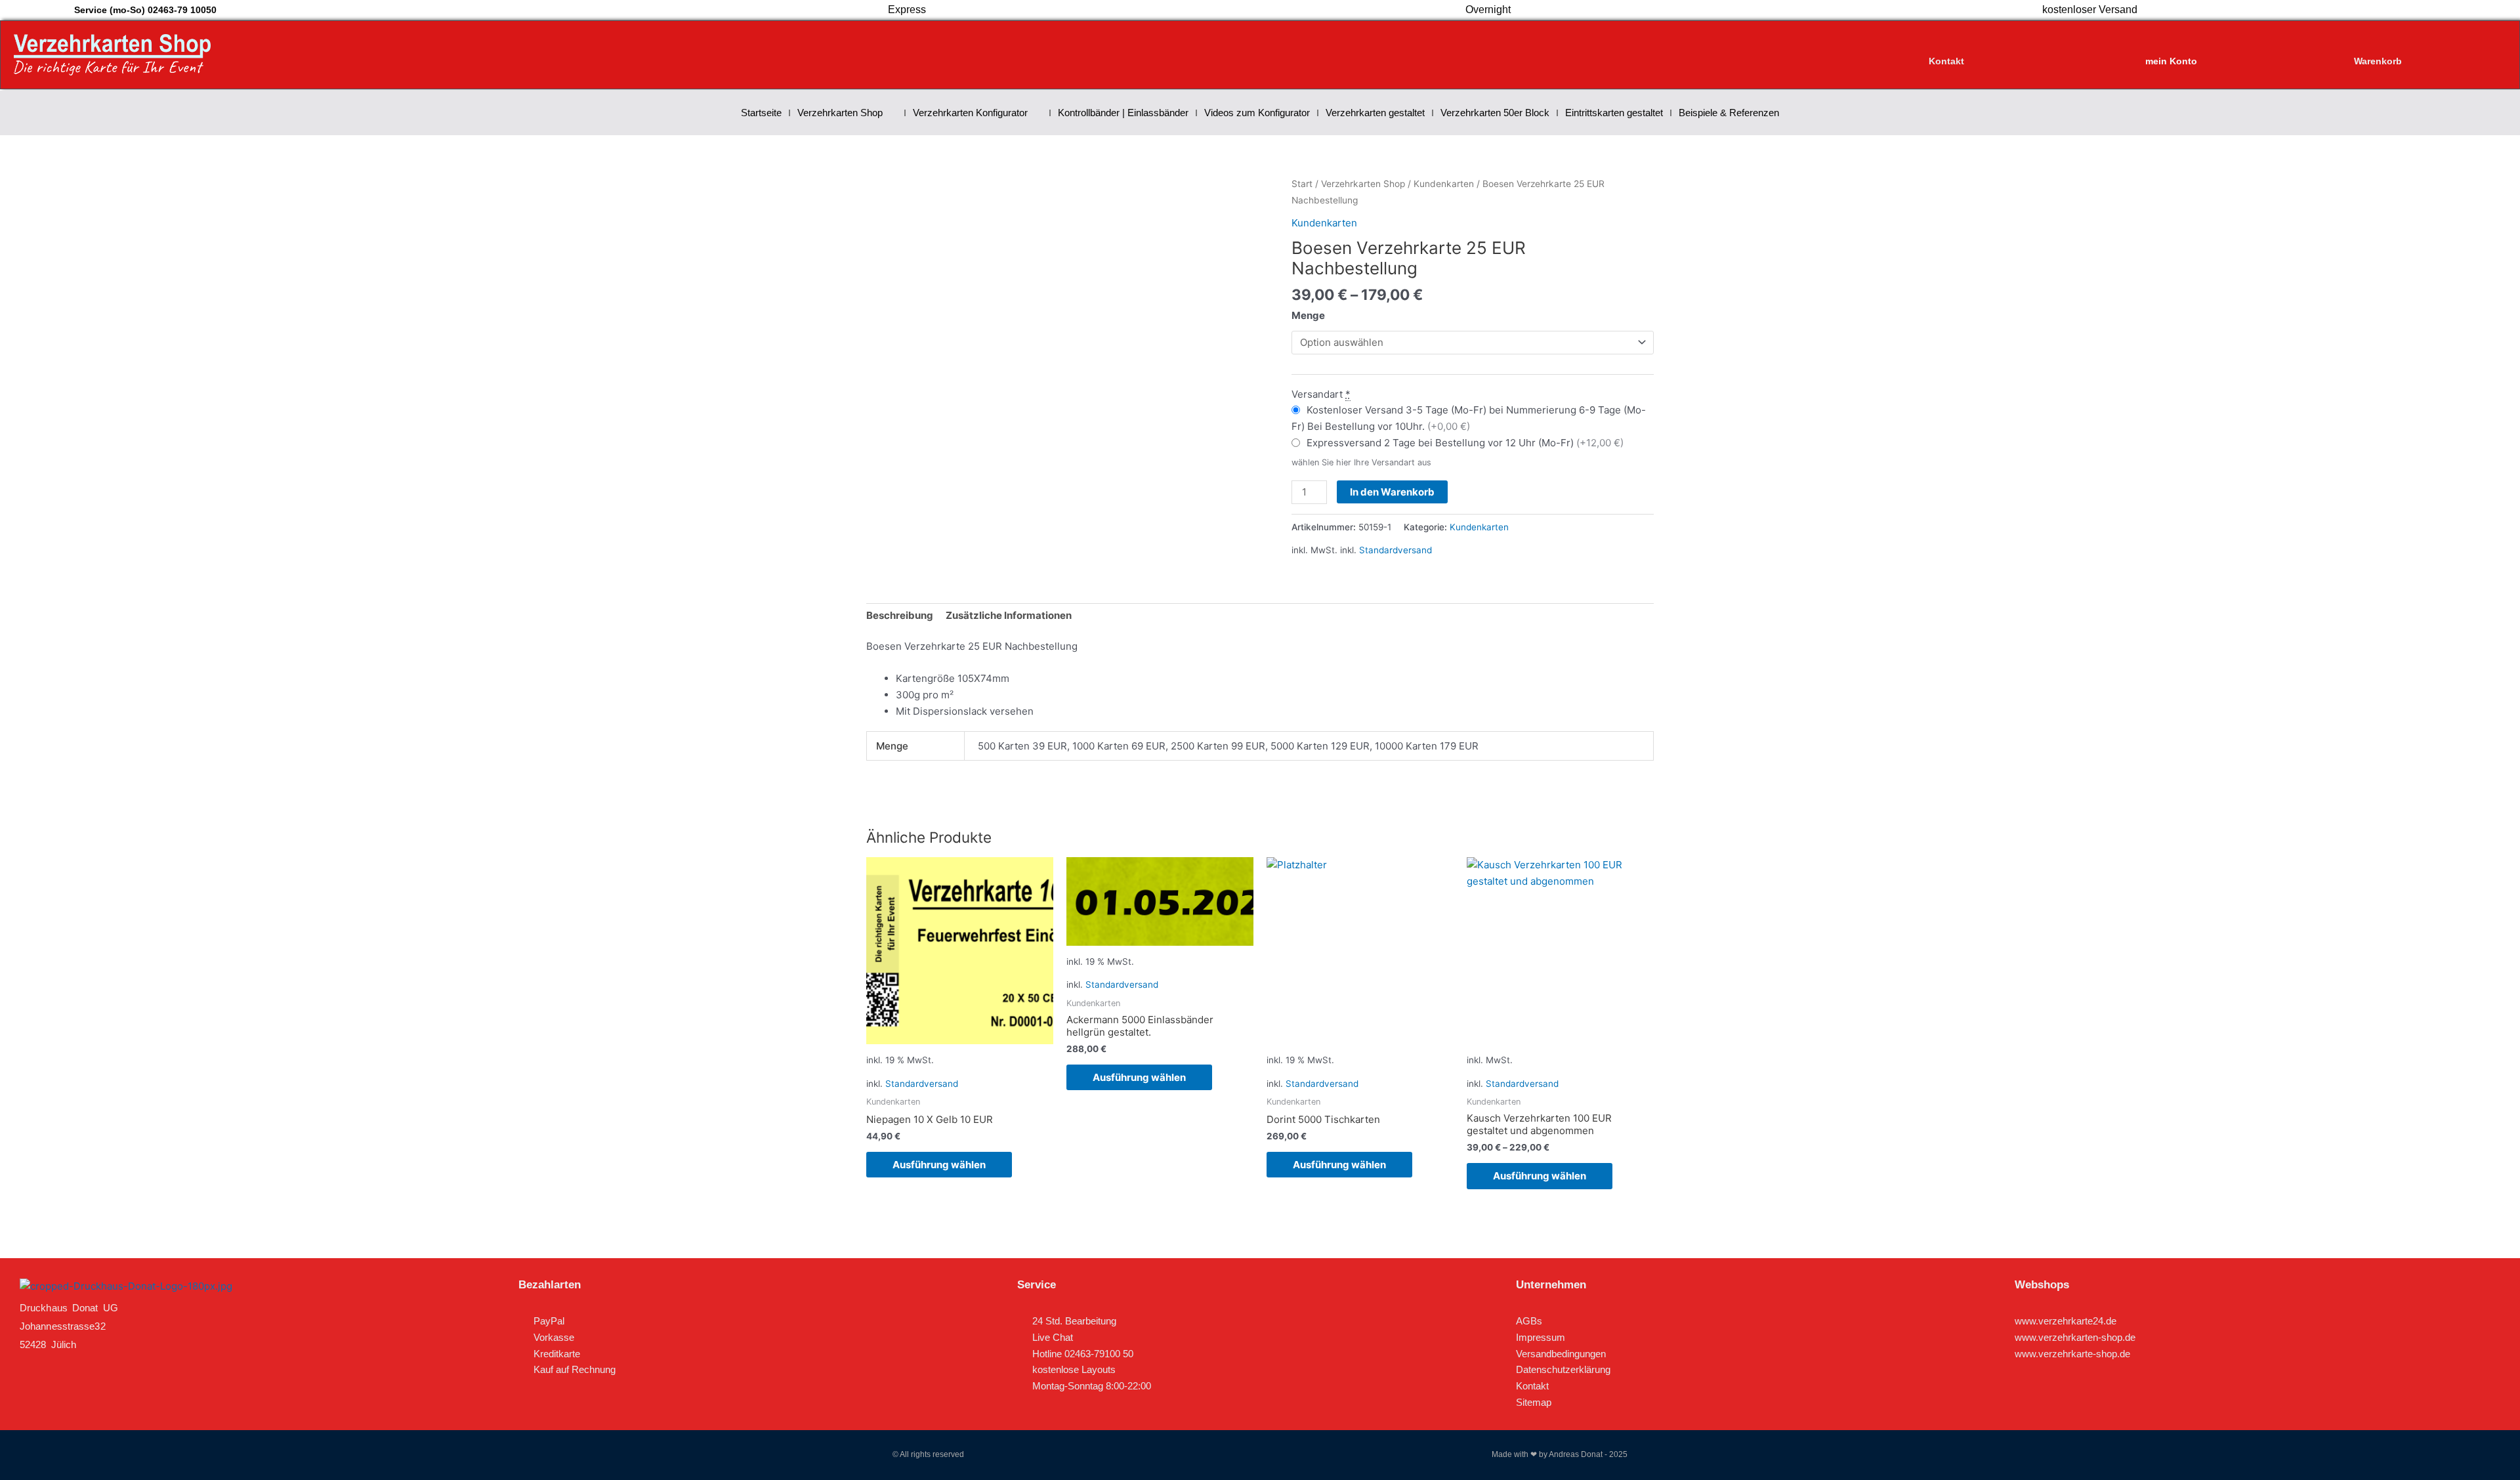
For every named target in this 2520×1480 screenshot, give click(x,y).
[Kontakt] (1946, 49)
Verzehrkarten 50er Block (1495, 113)
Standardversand (1396, 550)
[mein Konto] (2172, 49)
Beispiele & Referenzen (1729, 113)
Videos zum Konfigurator (1257, 113)
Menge (1308, 315)
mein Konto (2171, 61)
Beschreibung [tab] (900, 615)
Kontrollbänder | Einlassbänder (1123, 113)
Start (1302, 184)
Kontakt (1946, 61)
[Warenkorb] (2378, 49)
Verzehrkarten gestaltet (1375, 113)
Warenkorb (2378, 61)
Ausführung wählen (939, 1165)
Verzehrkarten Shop (840, 113)
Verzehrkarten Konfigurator (970, 113)
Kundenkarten (1444, 184)
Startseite (761, 113)
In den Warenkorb (1392, 492)
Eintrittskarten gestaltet (1614, 113)
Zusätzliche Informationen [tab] (1009, 615)
